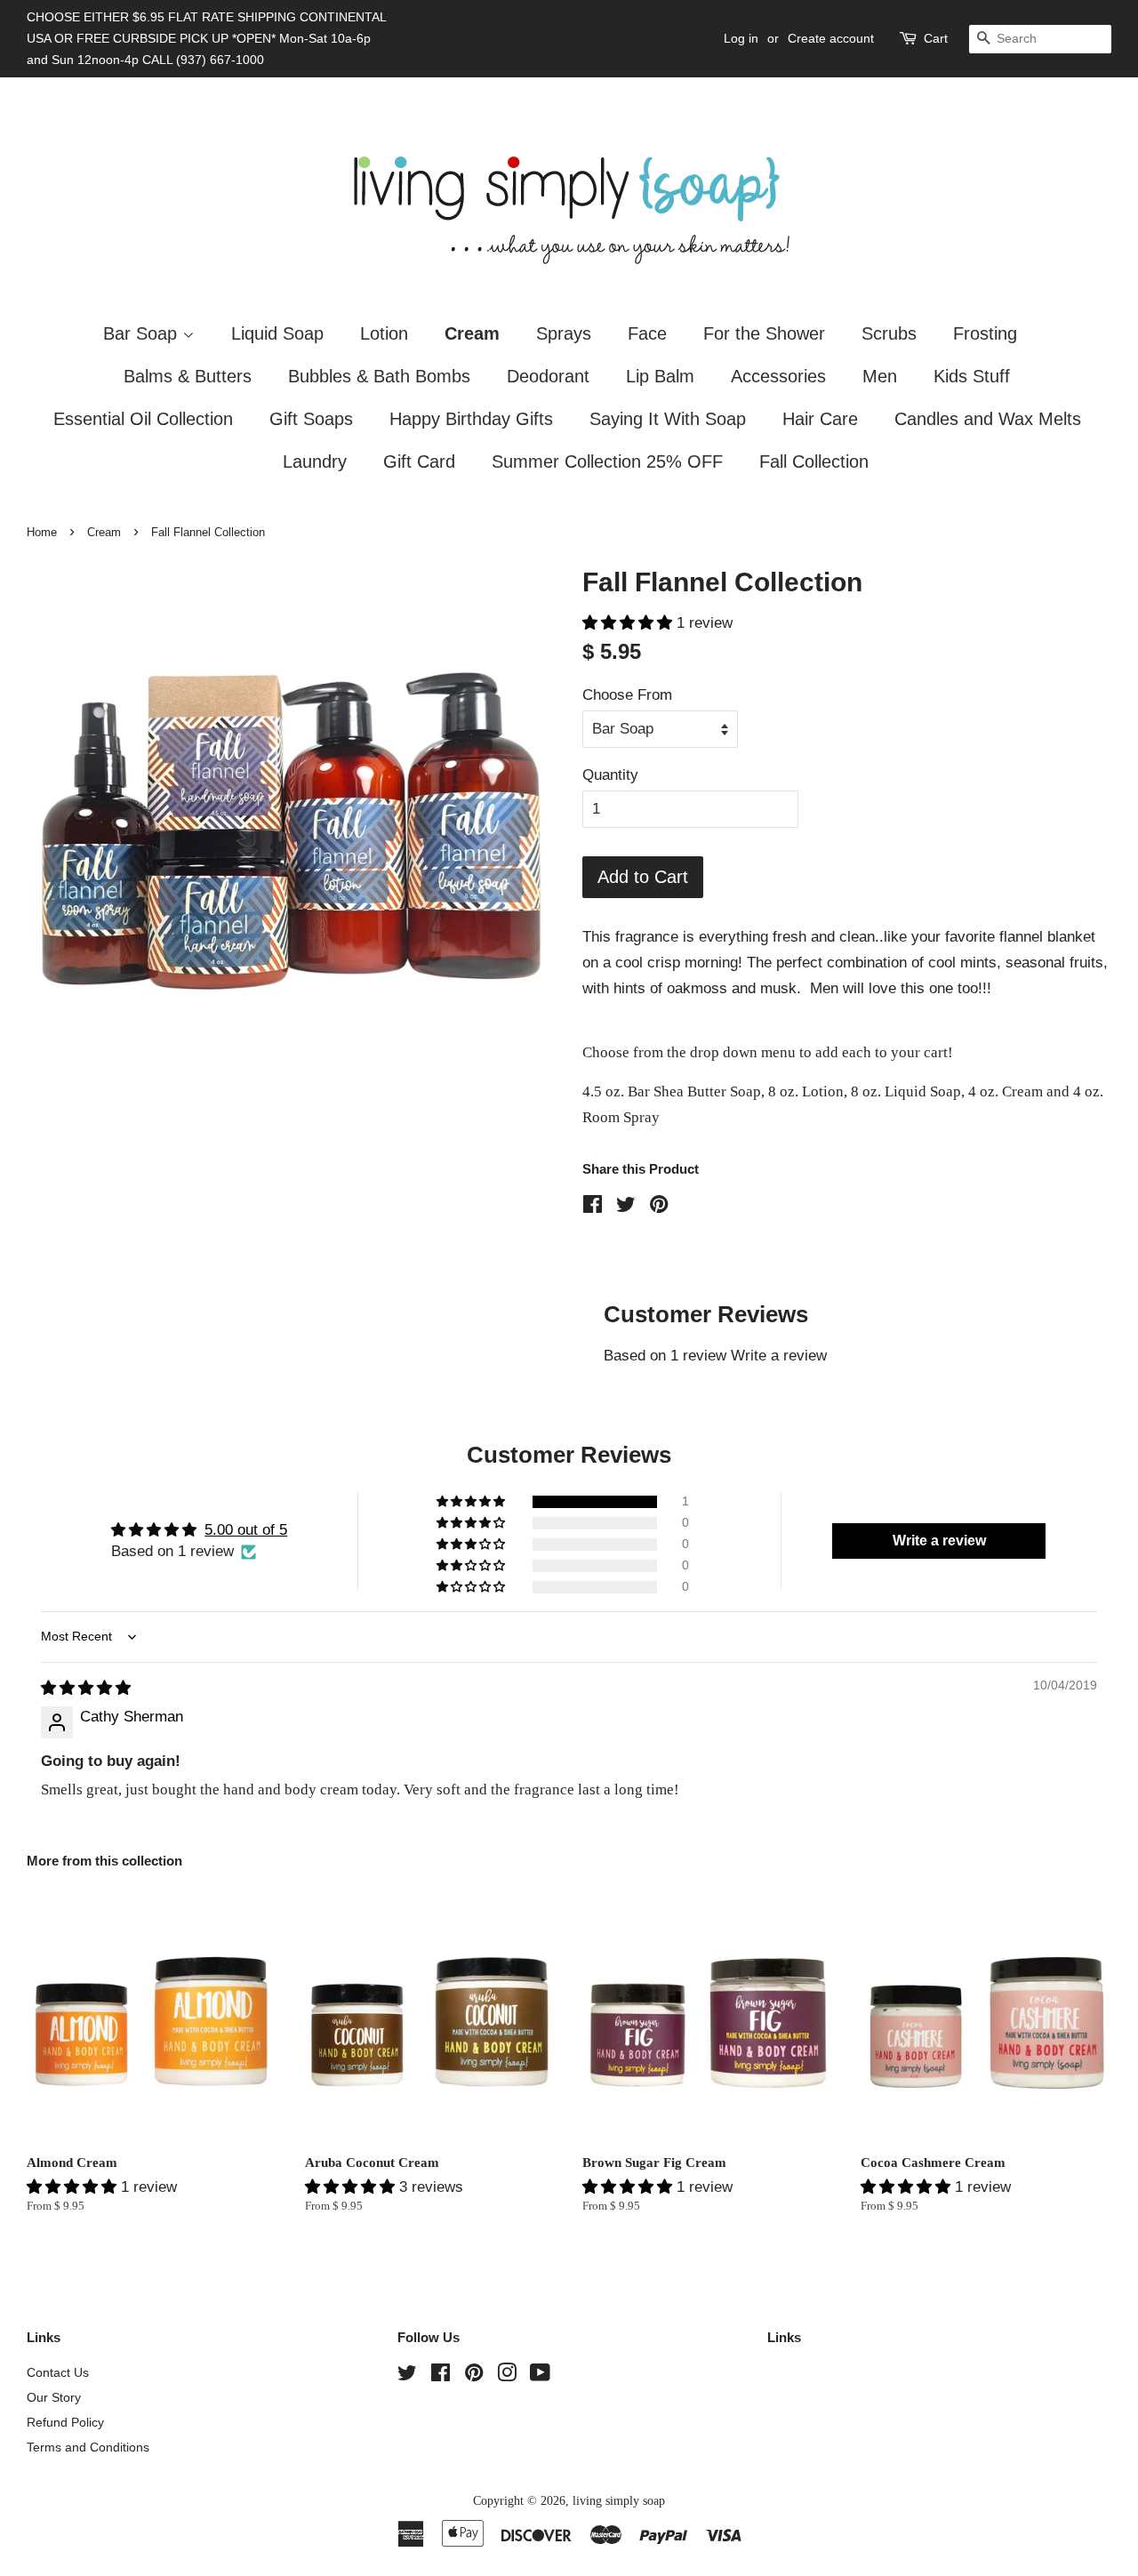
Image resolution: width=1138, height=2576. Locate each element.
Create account (831, 38)
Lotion (384, 333)
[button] (629, 623)
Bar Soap (143, 333)
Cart (936, 38)
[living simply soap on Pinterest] (474, 2376)
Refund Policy (65, 2422)
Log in (741, 38)
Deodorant (548, 376)
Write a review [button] (939, 1541)
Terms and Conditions (88, 2447)
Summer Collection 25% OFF (607, 461)
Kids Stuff (972, 376)
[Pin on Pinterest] (659, 1207)
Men (880, 376)
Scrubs (889, 333)
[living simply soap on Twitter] (407, 2376)
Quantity (610, 775)
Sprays (564, 333)
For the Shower (764, 333)
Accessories (778, 376)
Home (42, 532)
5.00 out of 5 (246, 1530)
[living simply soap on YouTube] (540, 2376)
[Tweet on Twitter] (626, 1207)
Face (647, 333)
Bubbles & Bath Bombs (379, 376)
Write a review (779, 1356)
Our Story (54, 2397)
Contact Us (58, 2372)
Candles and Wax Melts (988, 419)
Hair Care (820, 419)
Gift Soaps (311, 419)
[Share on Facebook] (593, 1207)
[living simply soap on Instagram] (507, 2376)
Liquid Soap (277, 333)
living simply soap (619, 2500)
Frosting (985, 333)
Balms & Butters (188, 376)
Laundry (315, 461)
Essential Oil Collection (143, 419)
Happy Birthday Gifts (471, 419)
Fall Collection (814, 461)
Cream (472, 333)
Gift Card (419, 461)
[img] (86, 1688)
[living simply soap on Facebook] (441, 2376)
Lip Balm (660, 376)
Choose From (627, 695)
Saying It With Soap (668, 419)
